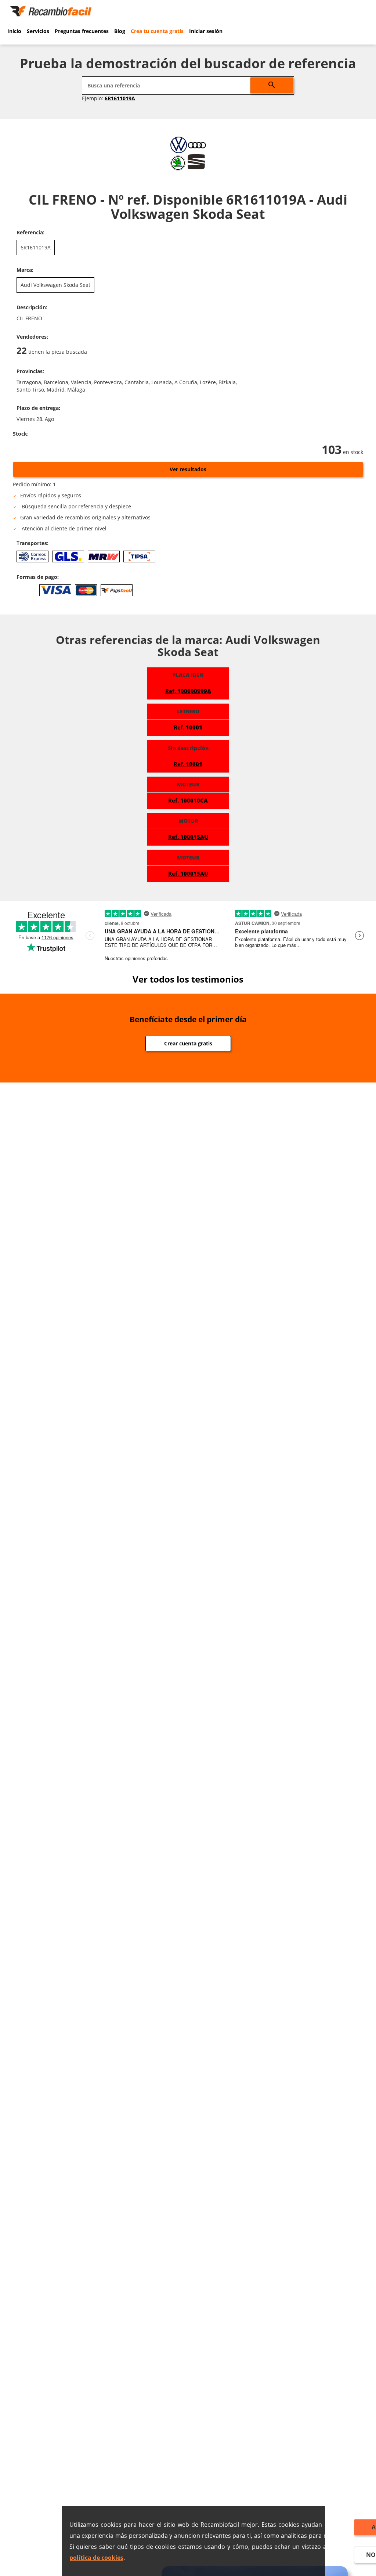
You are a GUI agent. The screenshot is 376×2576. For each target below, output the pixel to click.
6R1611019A (120, 98)
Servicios (38, 31)
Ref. (188, 691)
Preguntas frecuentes (82, 31)
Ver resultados (188, 469)
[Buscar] (272, 85)
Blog (120, 31)
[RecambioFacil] (52, 10)
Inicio (14, 31)
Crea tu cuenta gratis (157, 31)
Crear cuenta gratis (188, 1043)
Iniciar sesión (206, 31)
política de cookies (96, 2558)
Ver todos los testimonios (188, 979)
